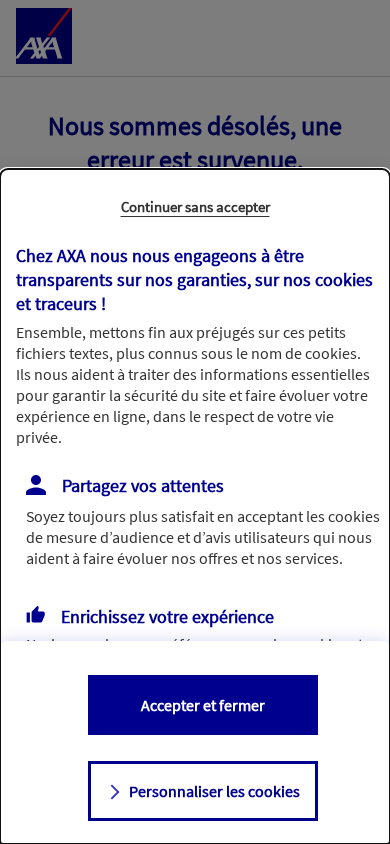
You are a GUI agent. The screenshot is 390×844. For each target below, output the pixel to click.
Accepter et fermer (203, 705)
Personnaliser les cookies (214, 791)
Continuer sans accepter (195, 206)
